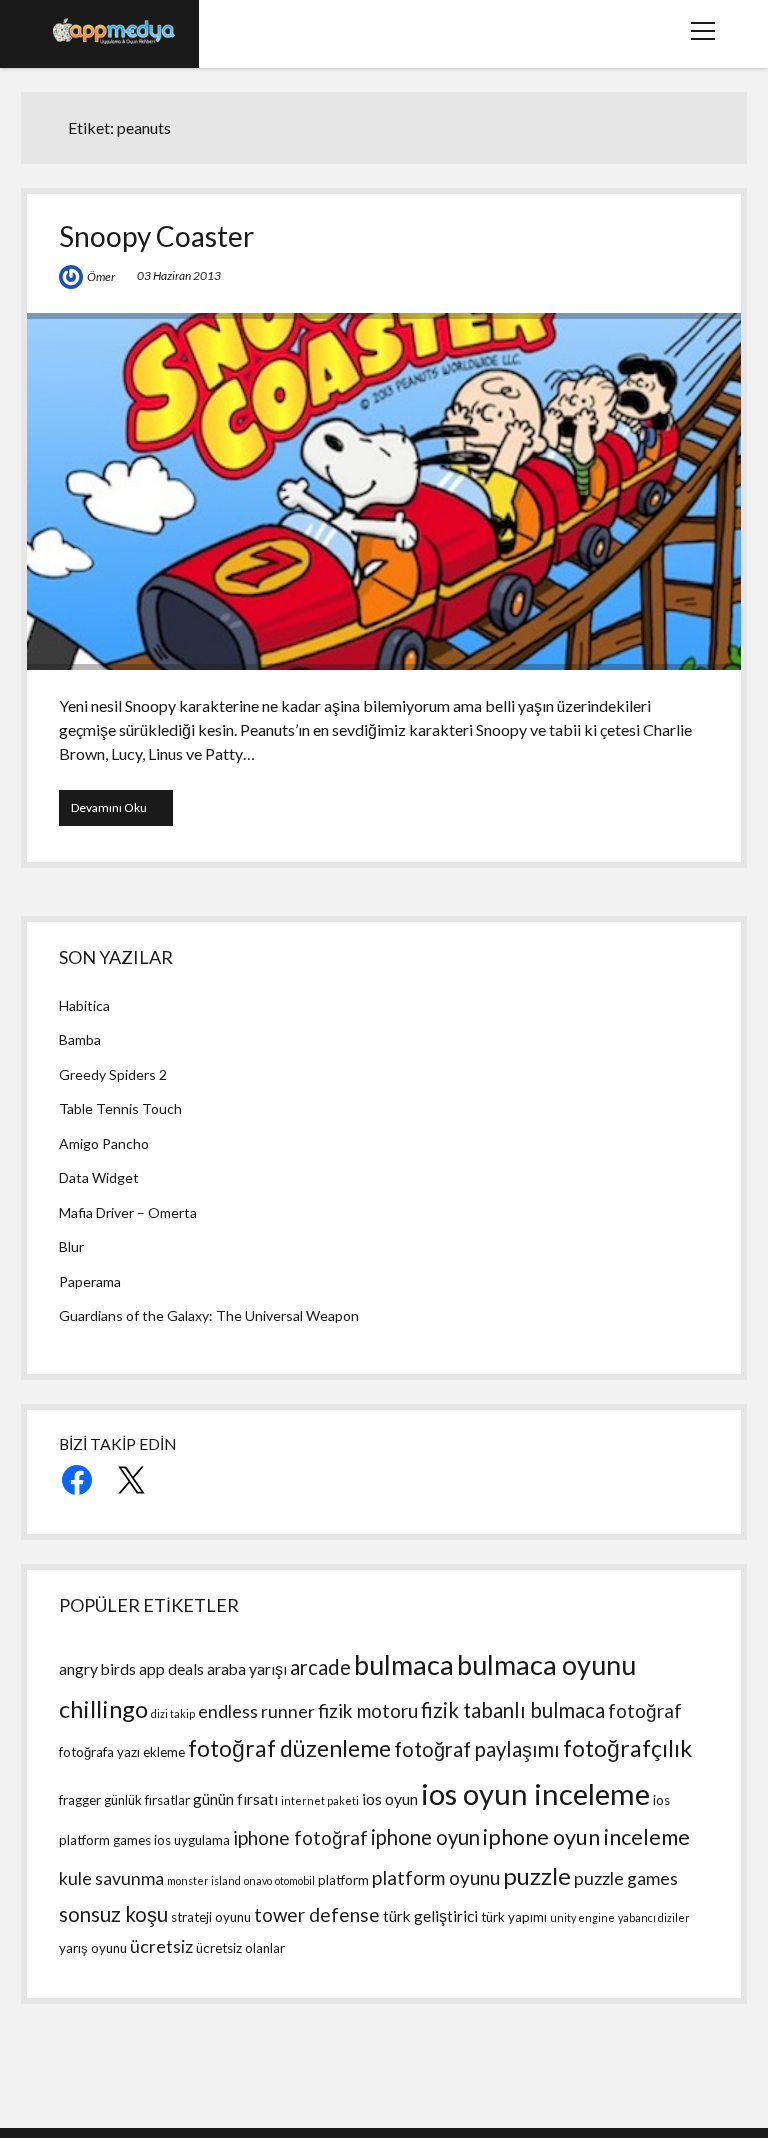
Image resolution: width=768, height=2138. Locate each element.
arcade (320, 1667)
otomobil (295, 1880)
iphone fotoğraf (300, 1837)
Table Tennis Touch (120, 1108)
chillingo (103, 1708)
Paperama (90, 1281)
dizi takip (173, 1713)
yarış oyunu (93, 1948)
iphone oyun (425, 1837)
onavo (258, 1880)
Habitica (84, 1005)
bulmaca (404, 1664)
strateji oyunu (211, 1917)
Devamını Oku (122, 812)
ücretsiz (161, 1946)
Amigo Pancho (104, 1143)
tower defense (317, 1914)
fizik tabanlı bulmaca (513, 1710)
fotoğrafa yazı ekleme (122, 1752)
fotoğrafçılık (627, 1748)
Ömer (101, 276)
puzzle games (626, 1878)
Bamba (80, 1039)
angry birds (97, 1669)
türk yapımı (514, 1917)
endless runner (256, 1711)
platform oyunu (436, 1877)
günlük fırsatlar (147, 1800)
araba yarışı (247, 1669)
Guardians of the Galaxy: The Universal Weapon (209, 1315)
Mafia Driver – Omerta (128, 1212)
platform (343, 1880)
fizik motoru (368, 1710)
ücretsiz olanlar (240, 1948)
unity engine (582, 1917)
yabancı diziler (654, 1917)
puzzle (537, 1875)
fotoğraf (645, 1710)
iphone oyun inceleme (586, 1837)
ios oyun (390, 1799)
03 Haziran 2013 (179, 275)
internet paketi (320, 1800)
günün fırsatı (235, 1799)
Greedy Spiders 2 (113, 1074)
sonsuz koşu (113, 1914)
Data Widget (99, 1177)
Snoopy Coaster (156, 236)
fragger (80, 1800)
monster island (204, 1880)
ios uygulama (192, 1840)
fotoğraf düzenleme (289, 1748)
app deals (171, 1669)
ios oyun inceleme (535, 1793)
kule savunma (111, 1878)
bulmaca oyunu (546, 1664)
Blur (71, 1246)
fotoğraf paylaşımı (477, 1749)
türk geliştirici (430, 1916)
